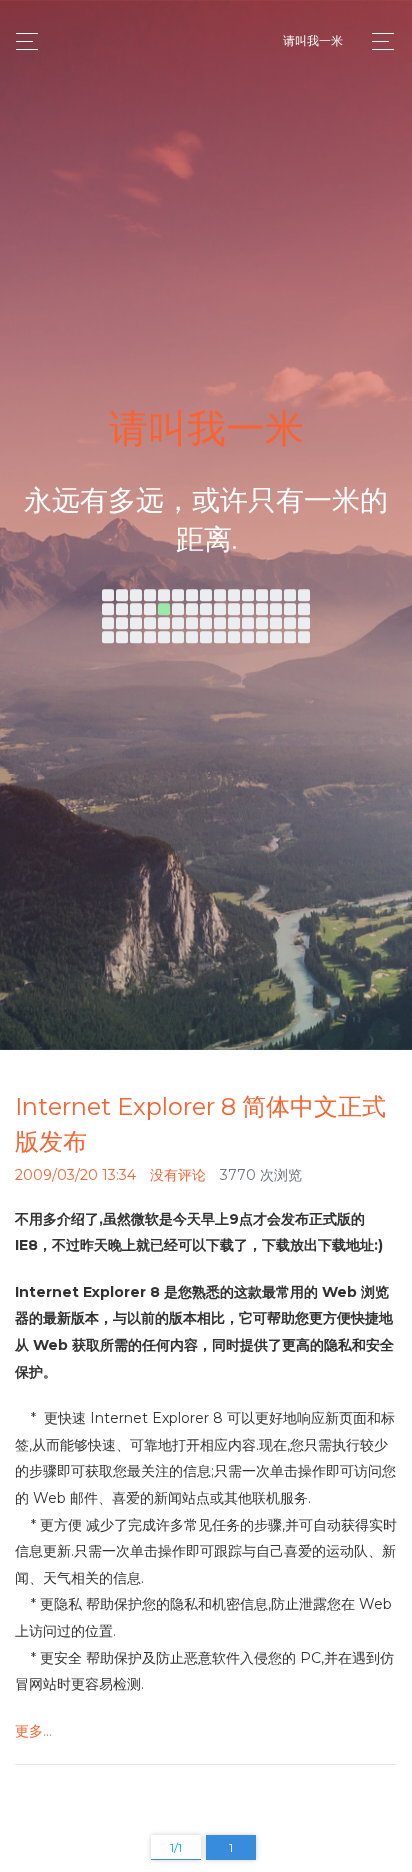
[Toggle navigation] (377, 41)
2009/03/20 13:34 (75, 1175)
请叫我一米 (313, 40)
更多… (33, 1731)
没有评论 (178, 1175)
